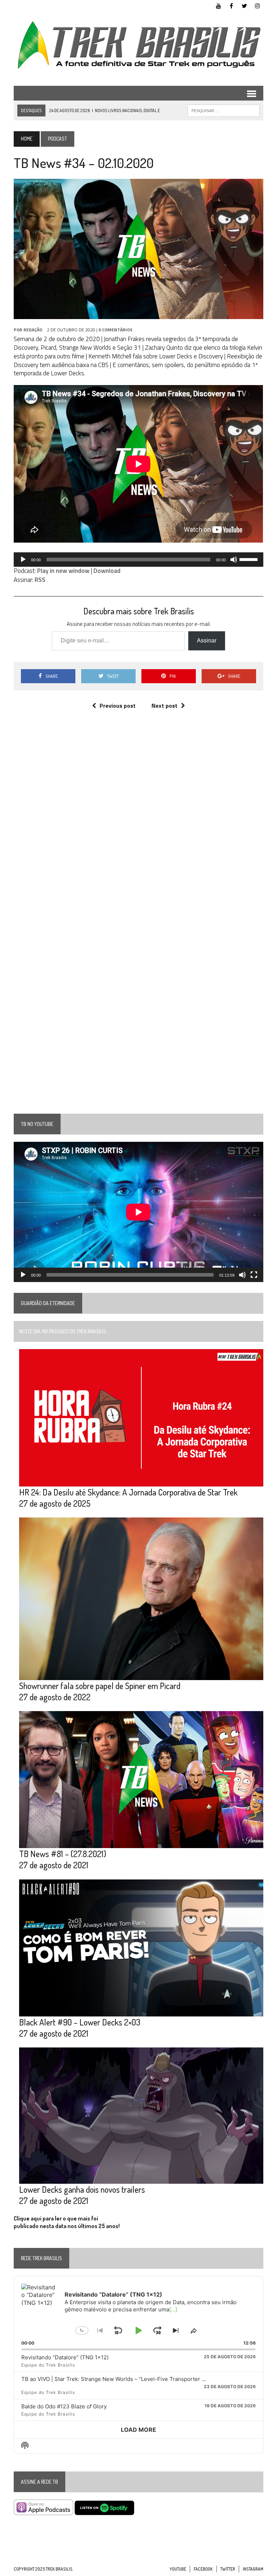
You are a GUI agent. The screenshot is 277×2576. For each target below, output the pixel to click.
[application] (138, 560)
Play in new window (63, 571)
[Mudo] (234, 560)
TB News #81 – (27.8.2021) (63, 1854)
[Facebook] (232, 5)
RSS (40, 580)
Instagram (253, 2569)
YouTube (178, 2569)
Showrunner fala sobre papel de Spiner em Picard (100, 1686)
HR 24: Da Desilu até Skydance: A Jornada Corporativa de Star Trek (128, 1492)
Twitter (228, 2569)
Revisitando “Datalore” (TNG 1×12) (65, 2357)
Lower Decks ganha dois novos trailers (82, 2189)
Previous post (118, 706)
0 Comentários (115, 330)
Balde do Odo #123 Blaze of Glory (64, 2406)
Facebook (203, 2569)
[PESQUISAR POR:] (224, 110)
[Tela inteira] (254, 1275)
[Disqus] (138, 824)
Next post (164, 706)
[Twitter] (245, 5)
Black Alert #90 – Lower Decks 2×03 (80, 2022)
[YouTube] (219, 5)
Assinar (207, 640)
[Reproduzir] (23, 560)
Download (107, 571)
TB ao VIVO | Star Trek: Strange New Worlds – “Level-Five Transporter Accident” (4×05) (133, 2379)
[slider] (250, 559)
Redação (33, 330)
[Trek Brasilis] (138, 45)
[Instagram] (258, 5)
